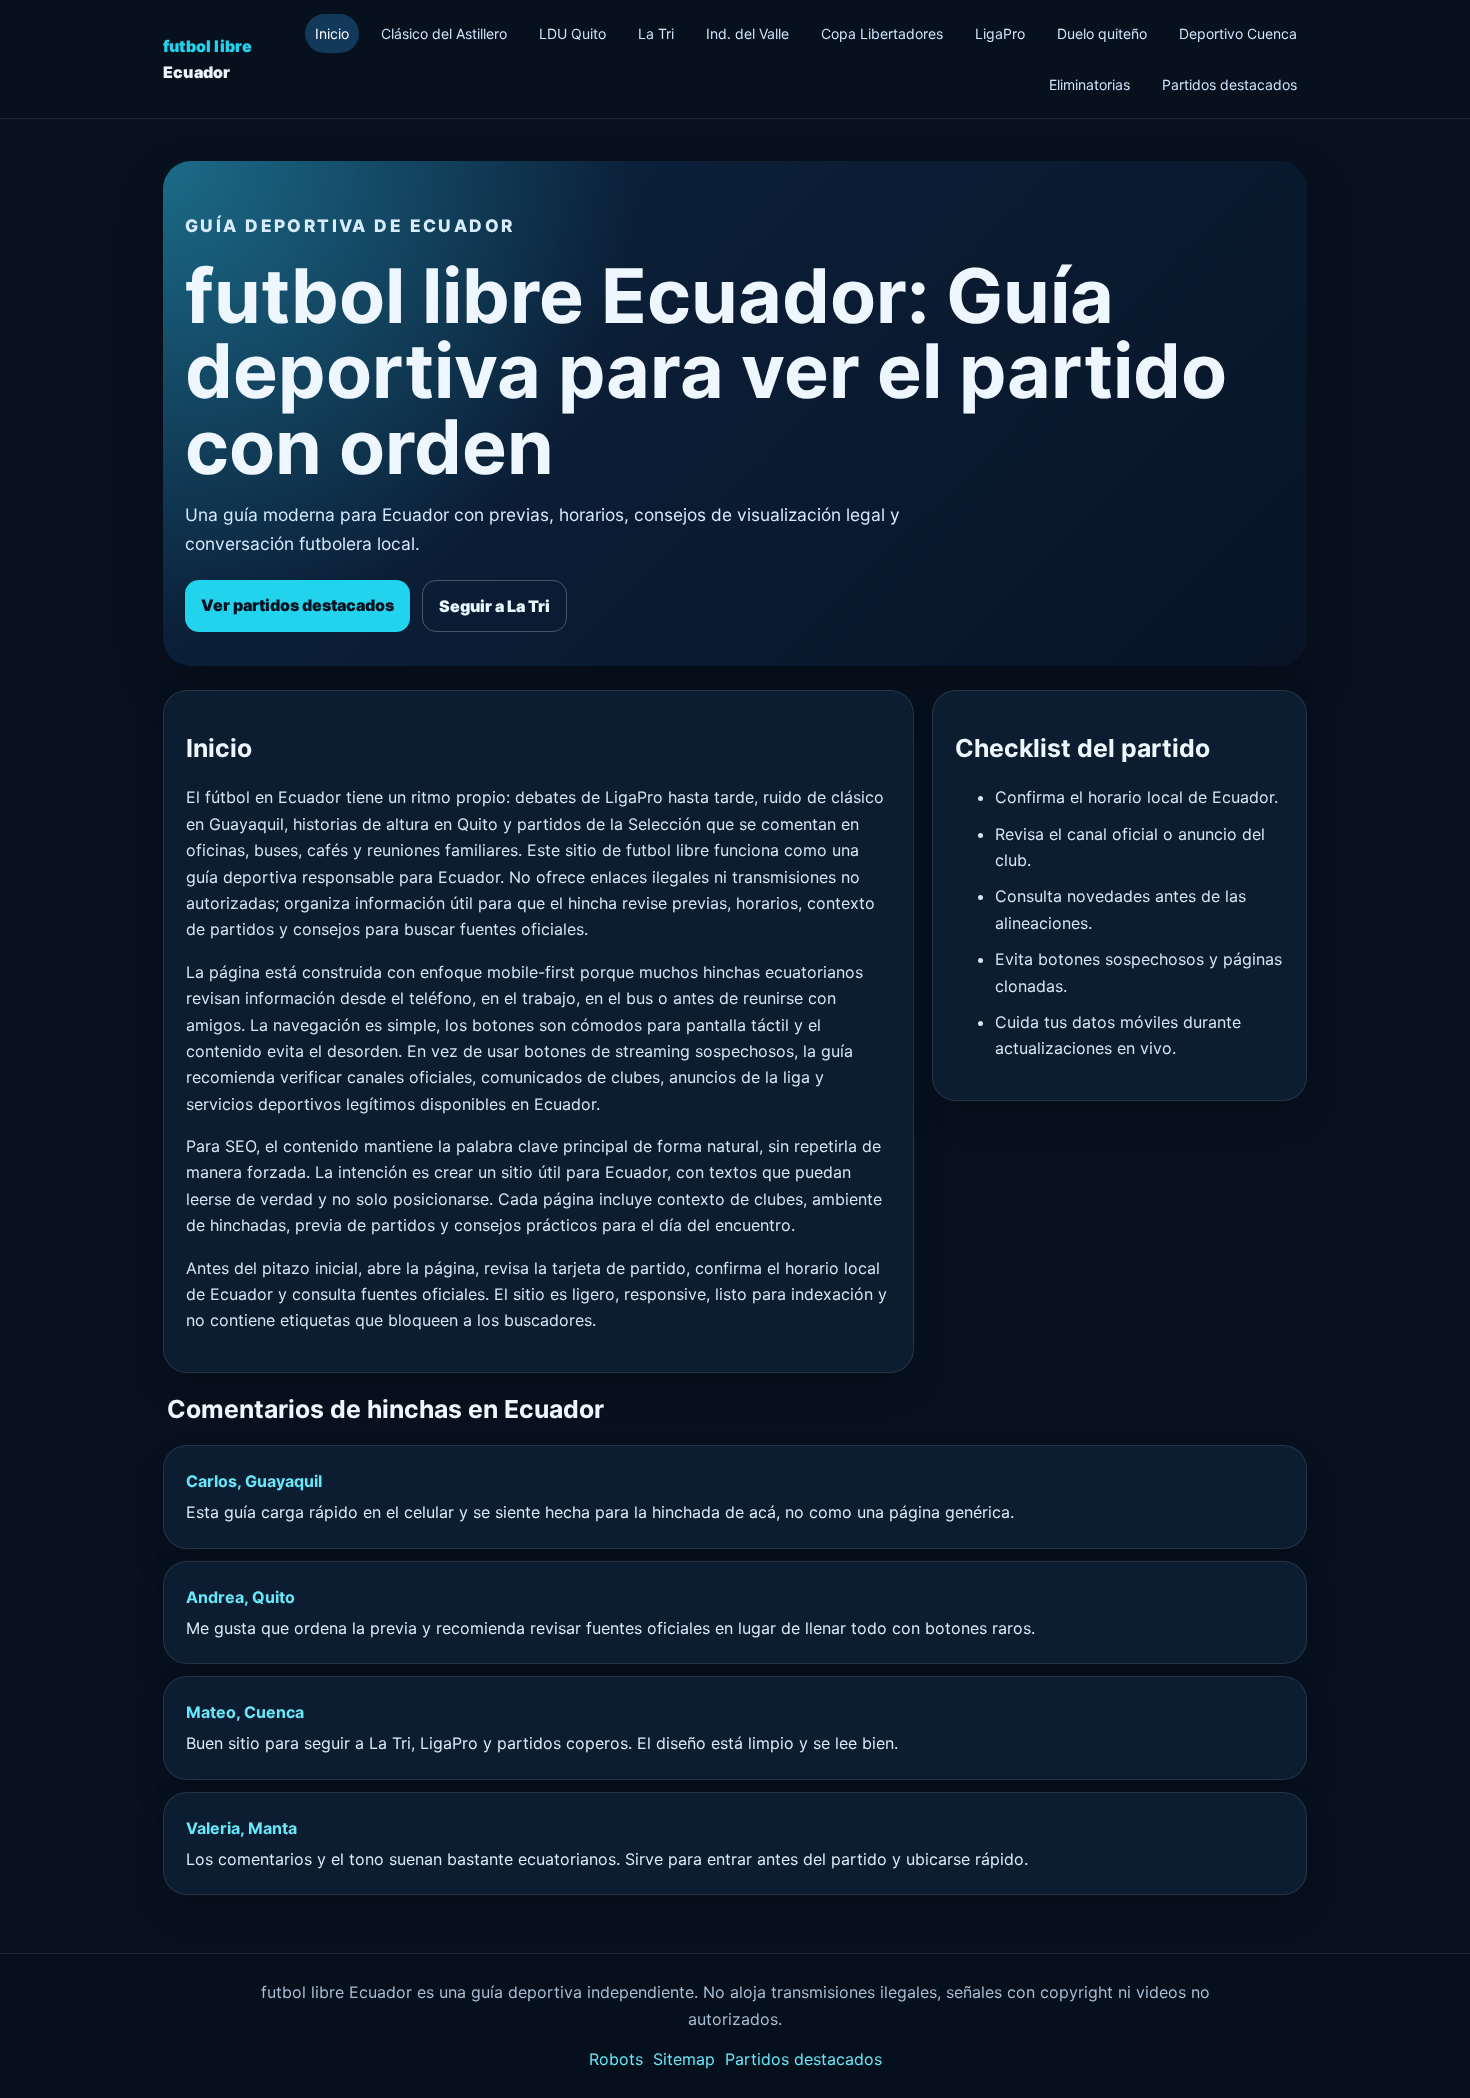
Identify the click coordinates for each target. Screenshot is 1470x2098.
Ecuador (207, 59)
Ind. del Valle (747, 33)
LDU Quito (572, 33)
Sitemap (684, 2059)
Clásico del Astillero (444, 33)
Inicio (332, 33)
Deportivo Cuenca (1238, 33)
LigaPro (1000, 33)
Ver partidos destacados (297, 605)
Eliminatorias (1089, 84)
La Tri (656, 33)
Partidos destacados (1229, 84)
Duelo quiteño (1102, 33)
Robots (616, 2059)
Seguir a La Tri (494, 606)
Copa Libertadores (882, 33)
